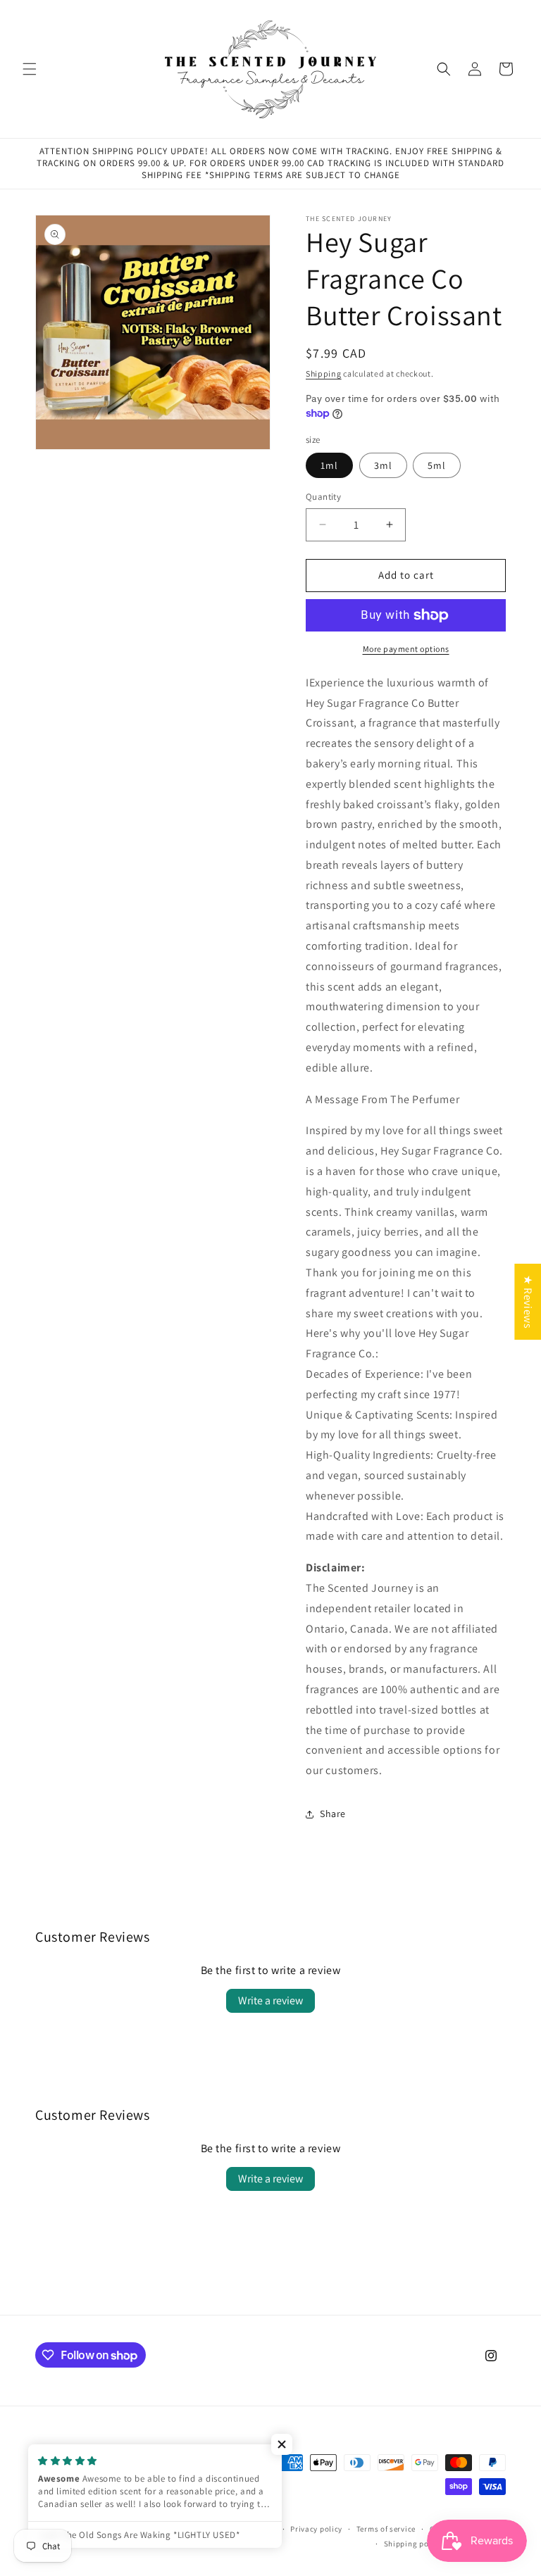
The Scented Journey (164, 2529)
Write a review (270, 2000)
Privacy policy (316, 2529)
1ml (329, 465)
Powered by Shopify (241, 2529)
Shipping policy (413, 2544)
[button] (30, 69)
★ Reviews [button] (528, 1301)
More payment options (406, 649)
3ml (383, 465)
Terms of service (386, 2529)
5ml (437, 465)
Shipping (324, 373)
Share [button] (333, 1814)
